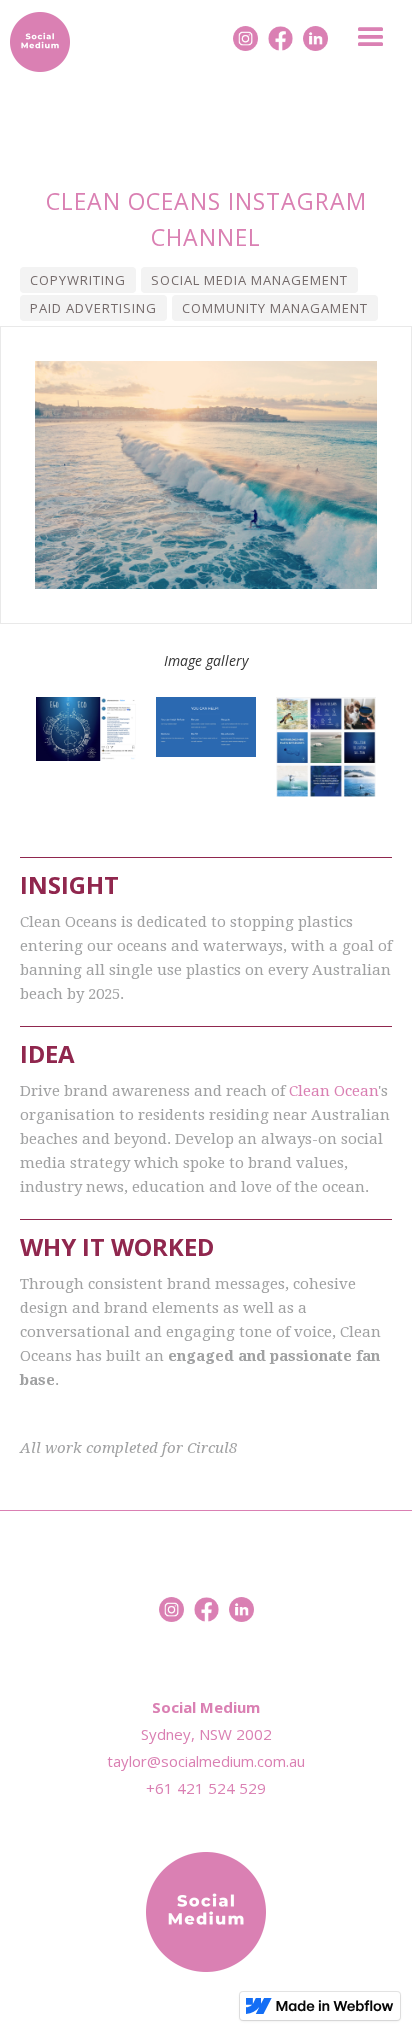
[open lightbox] (86, 729)
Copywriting (78, 280)
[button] (372, 41)
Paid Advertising (93, 308)
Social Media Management (249, 280)
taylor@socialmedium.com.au (206, 1761)
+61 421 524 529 (206, 1788)
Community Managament (275, 308)
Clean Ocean (333, 1091)
